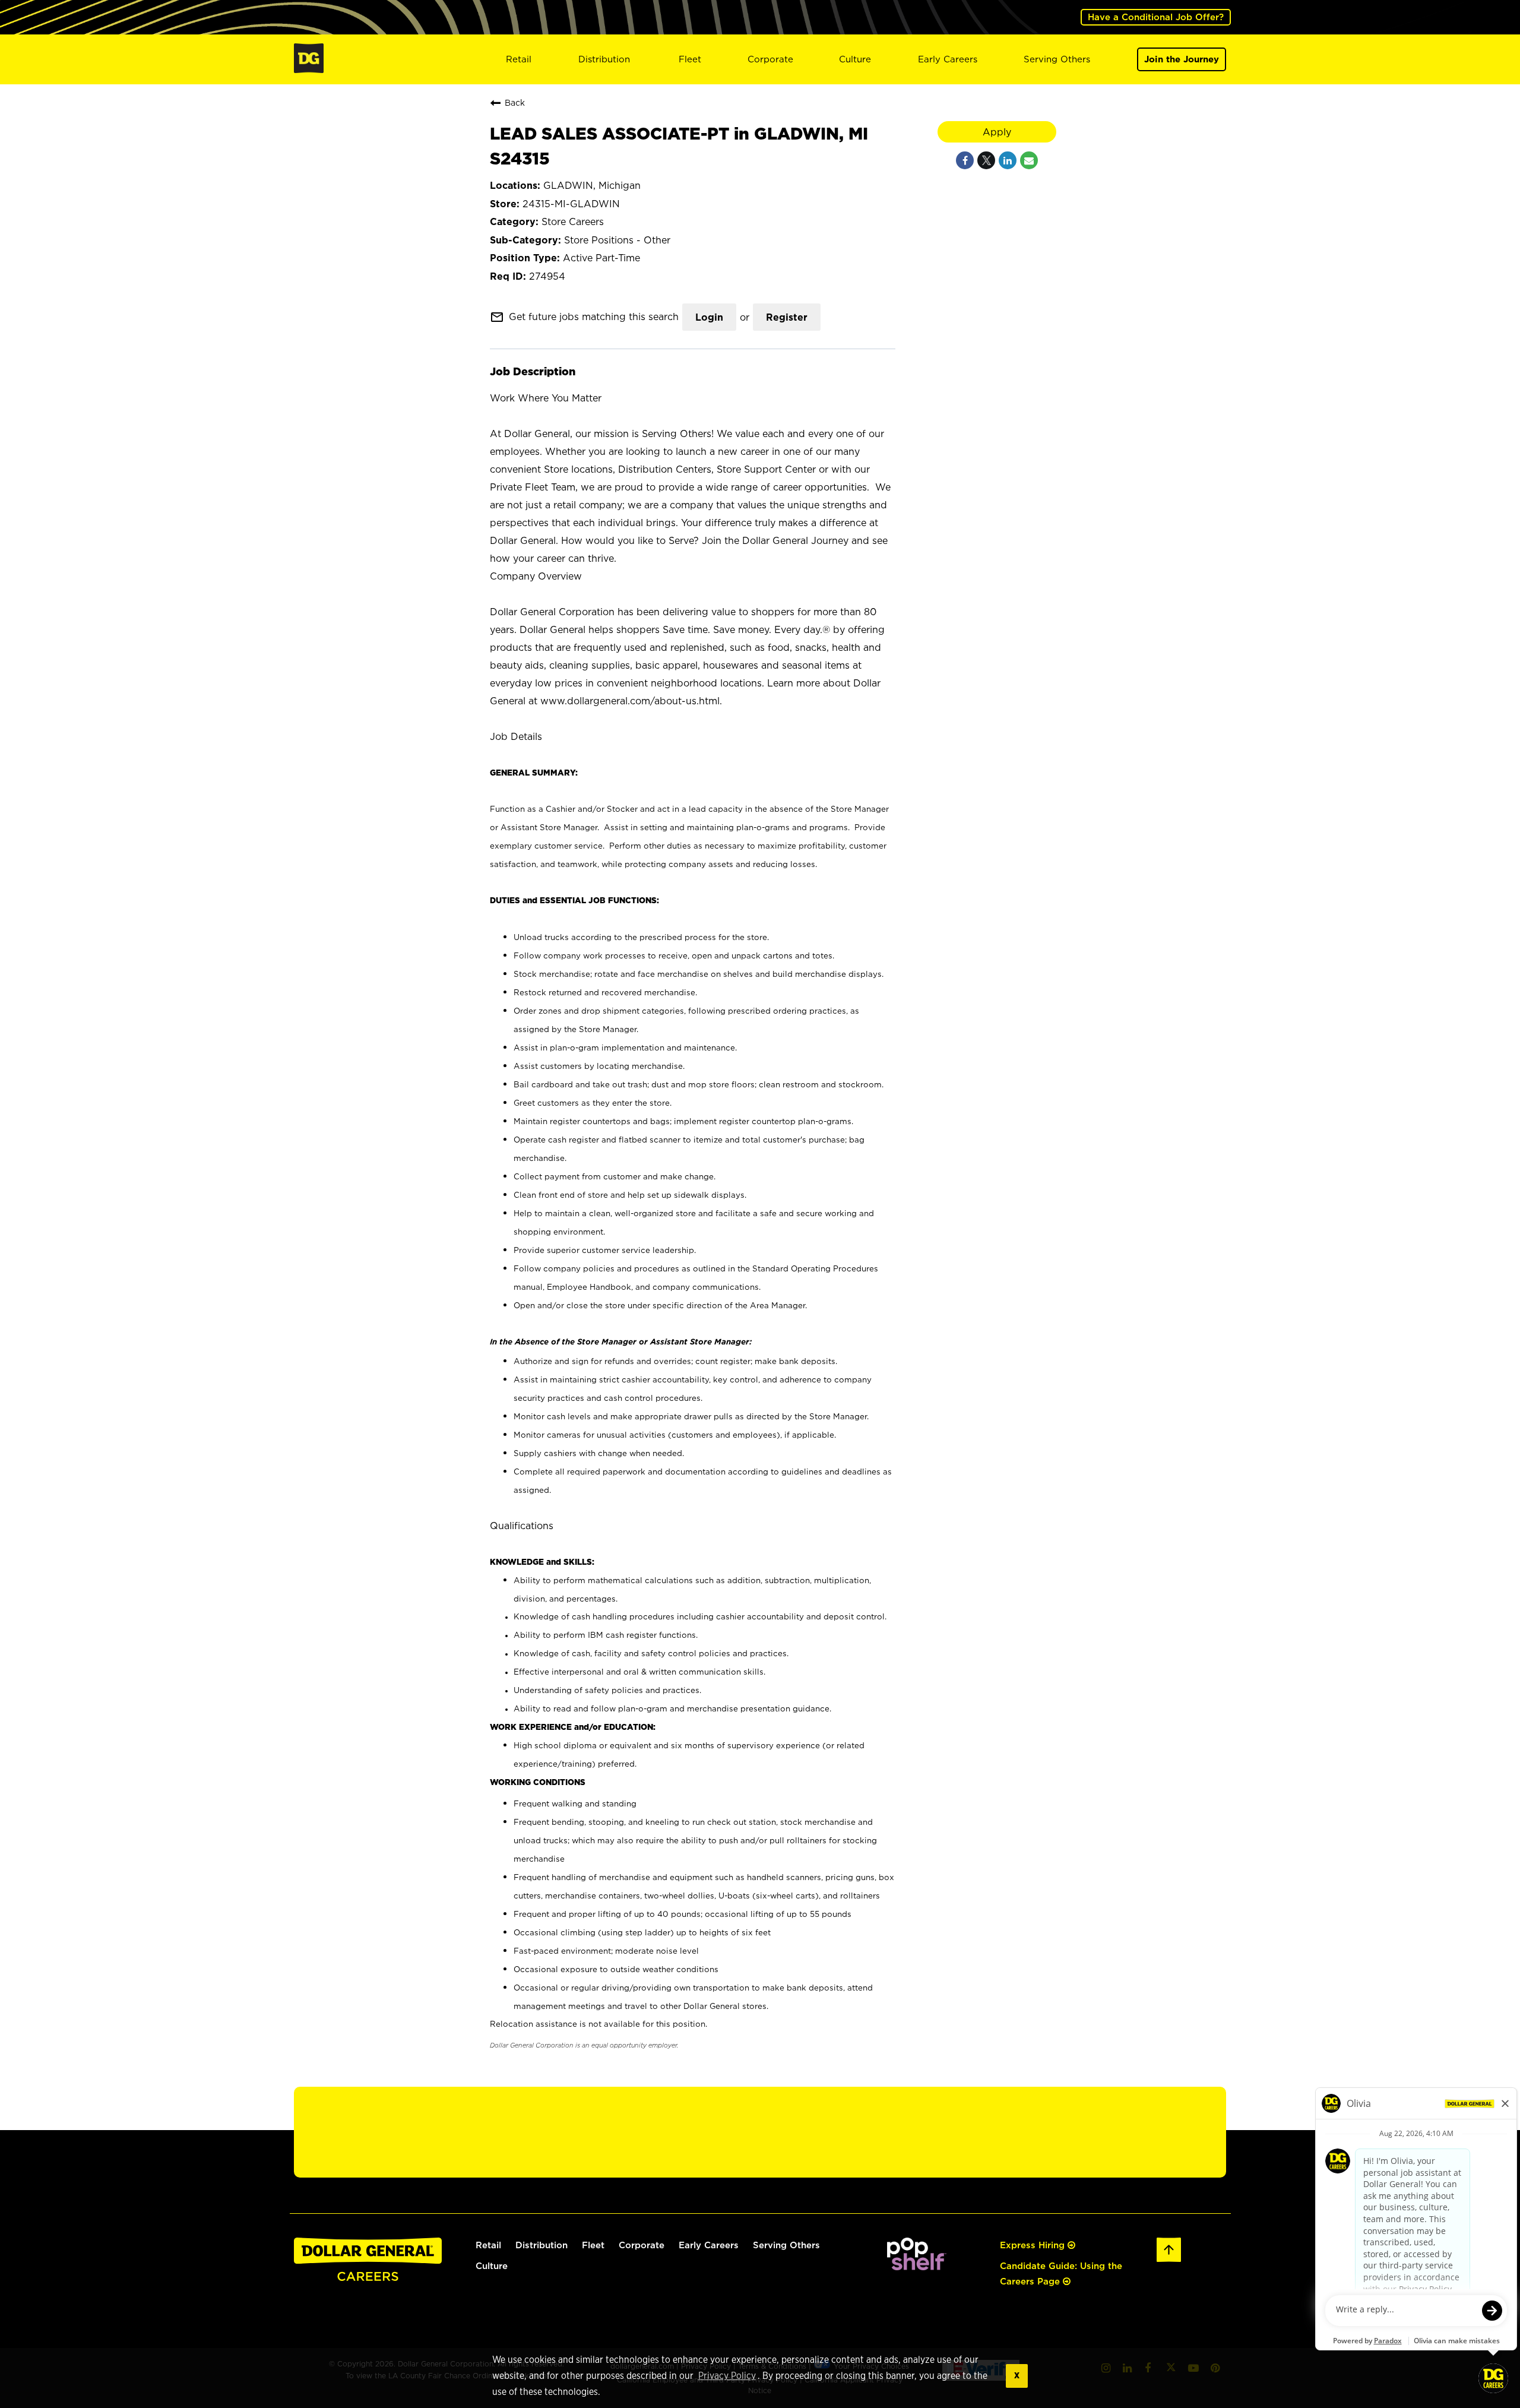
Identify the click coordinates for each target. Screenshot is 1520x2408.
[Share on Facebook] (965, 160)
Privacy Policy (727, 2376)
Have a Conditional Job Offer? (1156, 17)
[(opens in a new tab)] (917, 2267)
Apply (997, 132)
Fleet (690, 59)
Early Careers (948, 59)
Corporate (770, 59)
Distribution (604, 59)
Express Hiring (1034, 2245)
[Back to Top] (1169, 2260)
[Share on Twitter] (986, 160)
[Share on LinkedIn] (1008, 160)
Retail (519, 59)
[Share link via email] (1029, 160)
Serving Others (1057, 59)
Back (515, 102)
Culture (855, 59)
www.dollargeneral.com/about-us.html (630, 701)
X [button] (1017, 2376)
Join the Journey (1182, 59)
